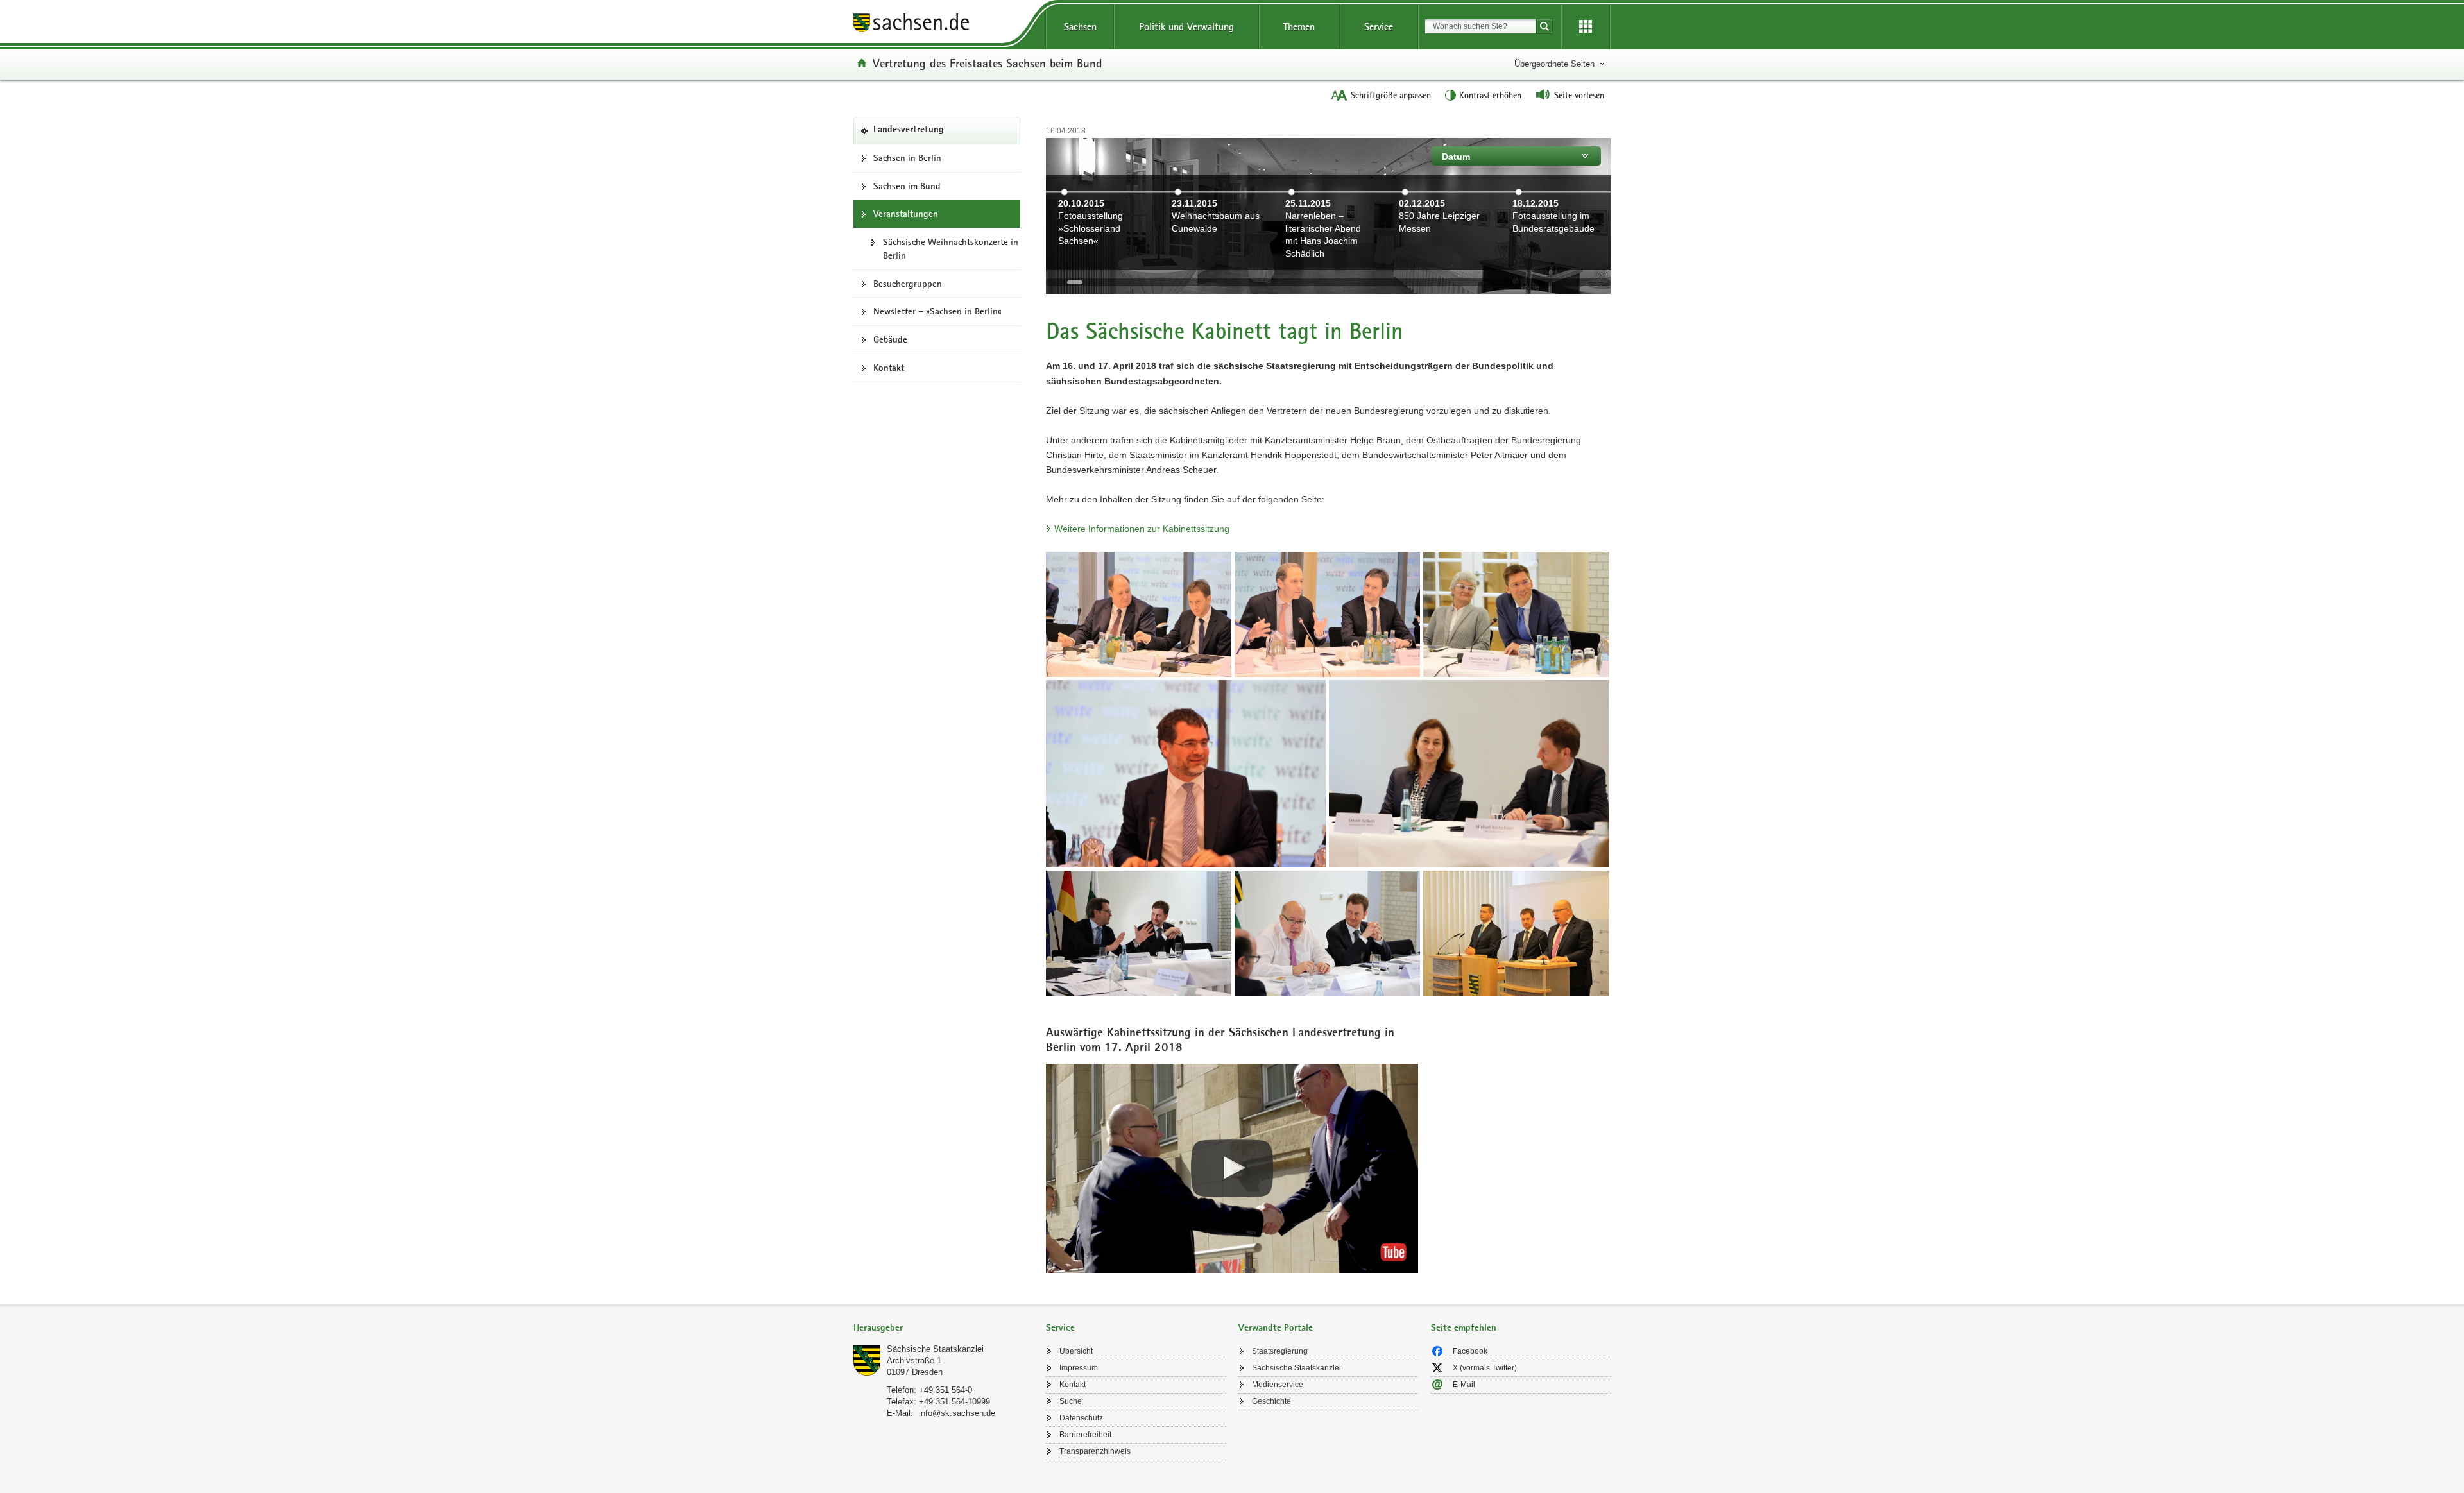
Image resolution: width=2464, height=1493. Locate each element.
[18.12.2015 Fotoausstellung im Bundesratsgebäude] (1556, 262)
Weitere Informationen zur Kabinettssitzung (1142, 529)
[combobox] (1480, 26)
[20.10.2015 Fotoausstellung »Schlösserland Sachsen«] (1102, 262)
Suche (1071, 1401)
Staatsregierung (1280, 1351)
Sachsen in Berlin (907, 158)
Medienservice (1278, 1385)
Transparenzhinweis (1095, 1451)
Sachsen (1080, 27)
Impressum (1079, 1368)
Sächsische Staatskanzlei (935, 1349)
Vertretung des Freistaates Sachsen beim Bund (988, 63)
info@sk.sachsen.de (957, 1413)
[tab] (943, 1329)
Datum (1456, 157)
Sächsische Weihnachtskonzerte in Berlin (951, 249)
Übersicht (1076, 1351)
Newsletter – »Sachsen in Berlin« (937, 311)
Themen (1299, 27)
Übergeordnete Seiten (1554, 64)
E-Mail (1464, 1385)
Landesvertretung (928, 134)
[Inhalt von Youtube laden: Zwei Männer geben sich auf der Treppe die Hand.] (1232, 1168)
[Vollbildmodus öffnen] (1139, 614)
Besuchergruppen (908, 284)
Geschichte (1271, 1401)
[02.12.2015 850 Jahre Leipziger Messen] (1443, 262)
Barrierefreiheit (1085, 1435)
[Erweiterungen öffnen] (1586, 27)
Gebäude (890, 339)
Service (1379, 27)
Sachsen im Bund (907, 186)
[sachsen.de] (943, 25)
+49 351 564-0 (945, 1390)
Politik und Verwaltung (1186, 27)
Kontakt (889, 368)
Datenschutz (1081, 1418)
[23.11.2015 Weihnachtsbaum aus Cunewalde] (1216, 262)
